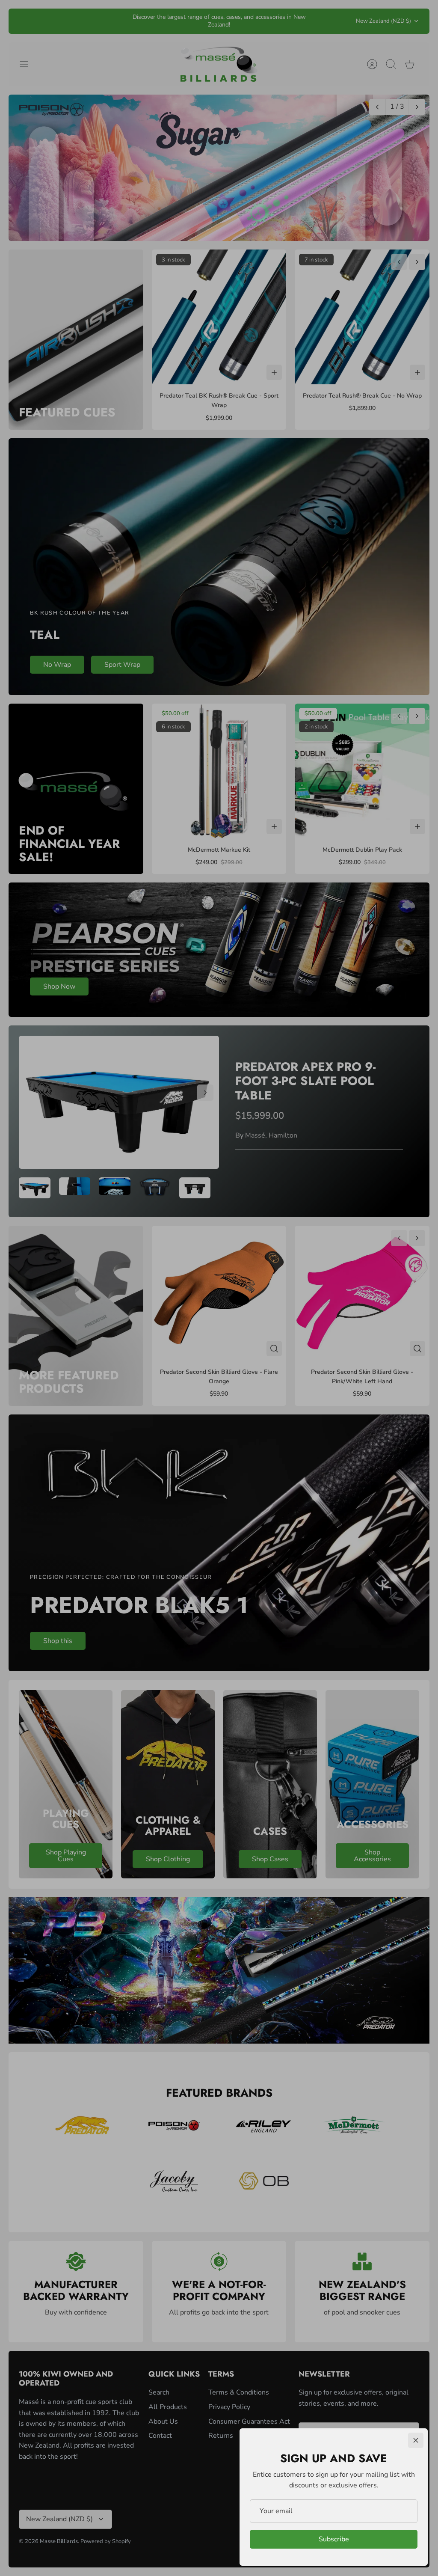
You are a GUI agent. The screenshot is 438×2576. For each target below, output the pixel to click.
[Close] (416, 2440)
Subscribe (334, 2539)
